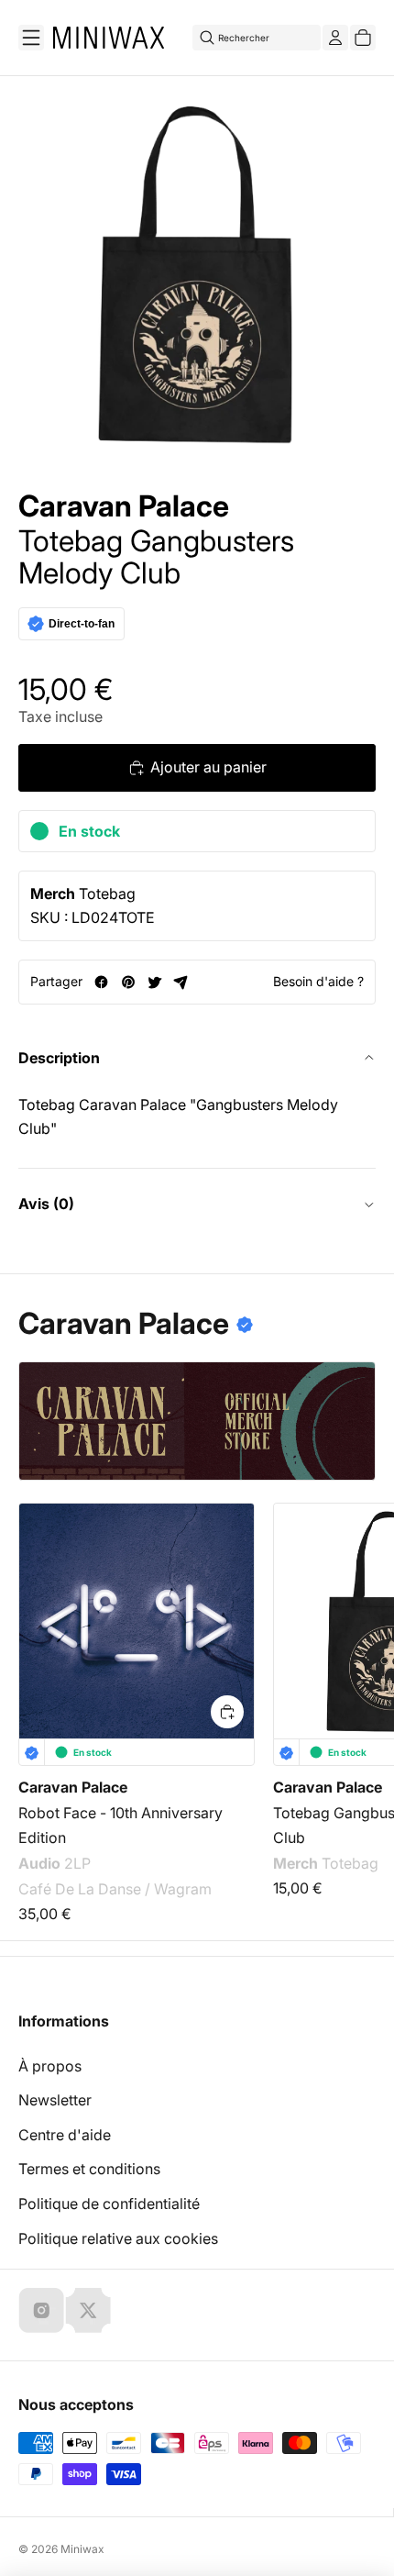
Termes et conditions (89, 2169)
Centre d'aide (65, 2135)
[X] (88, 2310)
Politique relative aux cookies (118, 2238)
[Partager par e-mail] (181, 982)
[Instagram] (41, 2310)
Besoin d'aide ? (318, 981)
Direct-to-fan (82, 624)
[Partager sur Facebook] (101, 982)
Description (59, 1058)
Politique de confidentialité (109, 2204)
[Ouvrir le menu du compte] (335, 38)
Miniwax (82, 2549)
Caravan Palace (124, 506)
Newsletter (55, 2100)
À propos (50, 2066)
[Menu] (31, 38)
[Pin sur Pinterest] (128, 982)
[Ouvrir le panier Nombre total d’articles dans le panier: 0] (363, 38)
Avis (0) (46, 1204)
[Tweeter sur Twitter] (154, 982)
